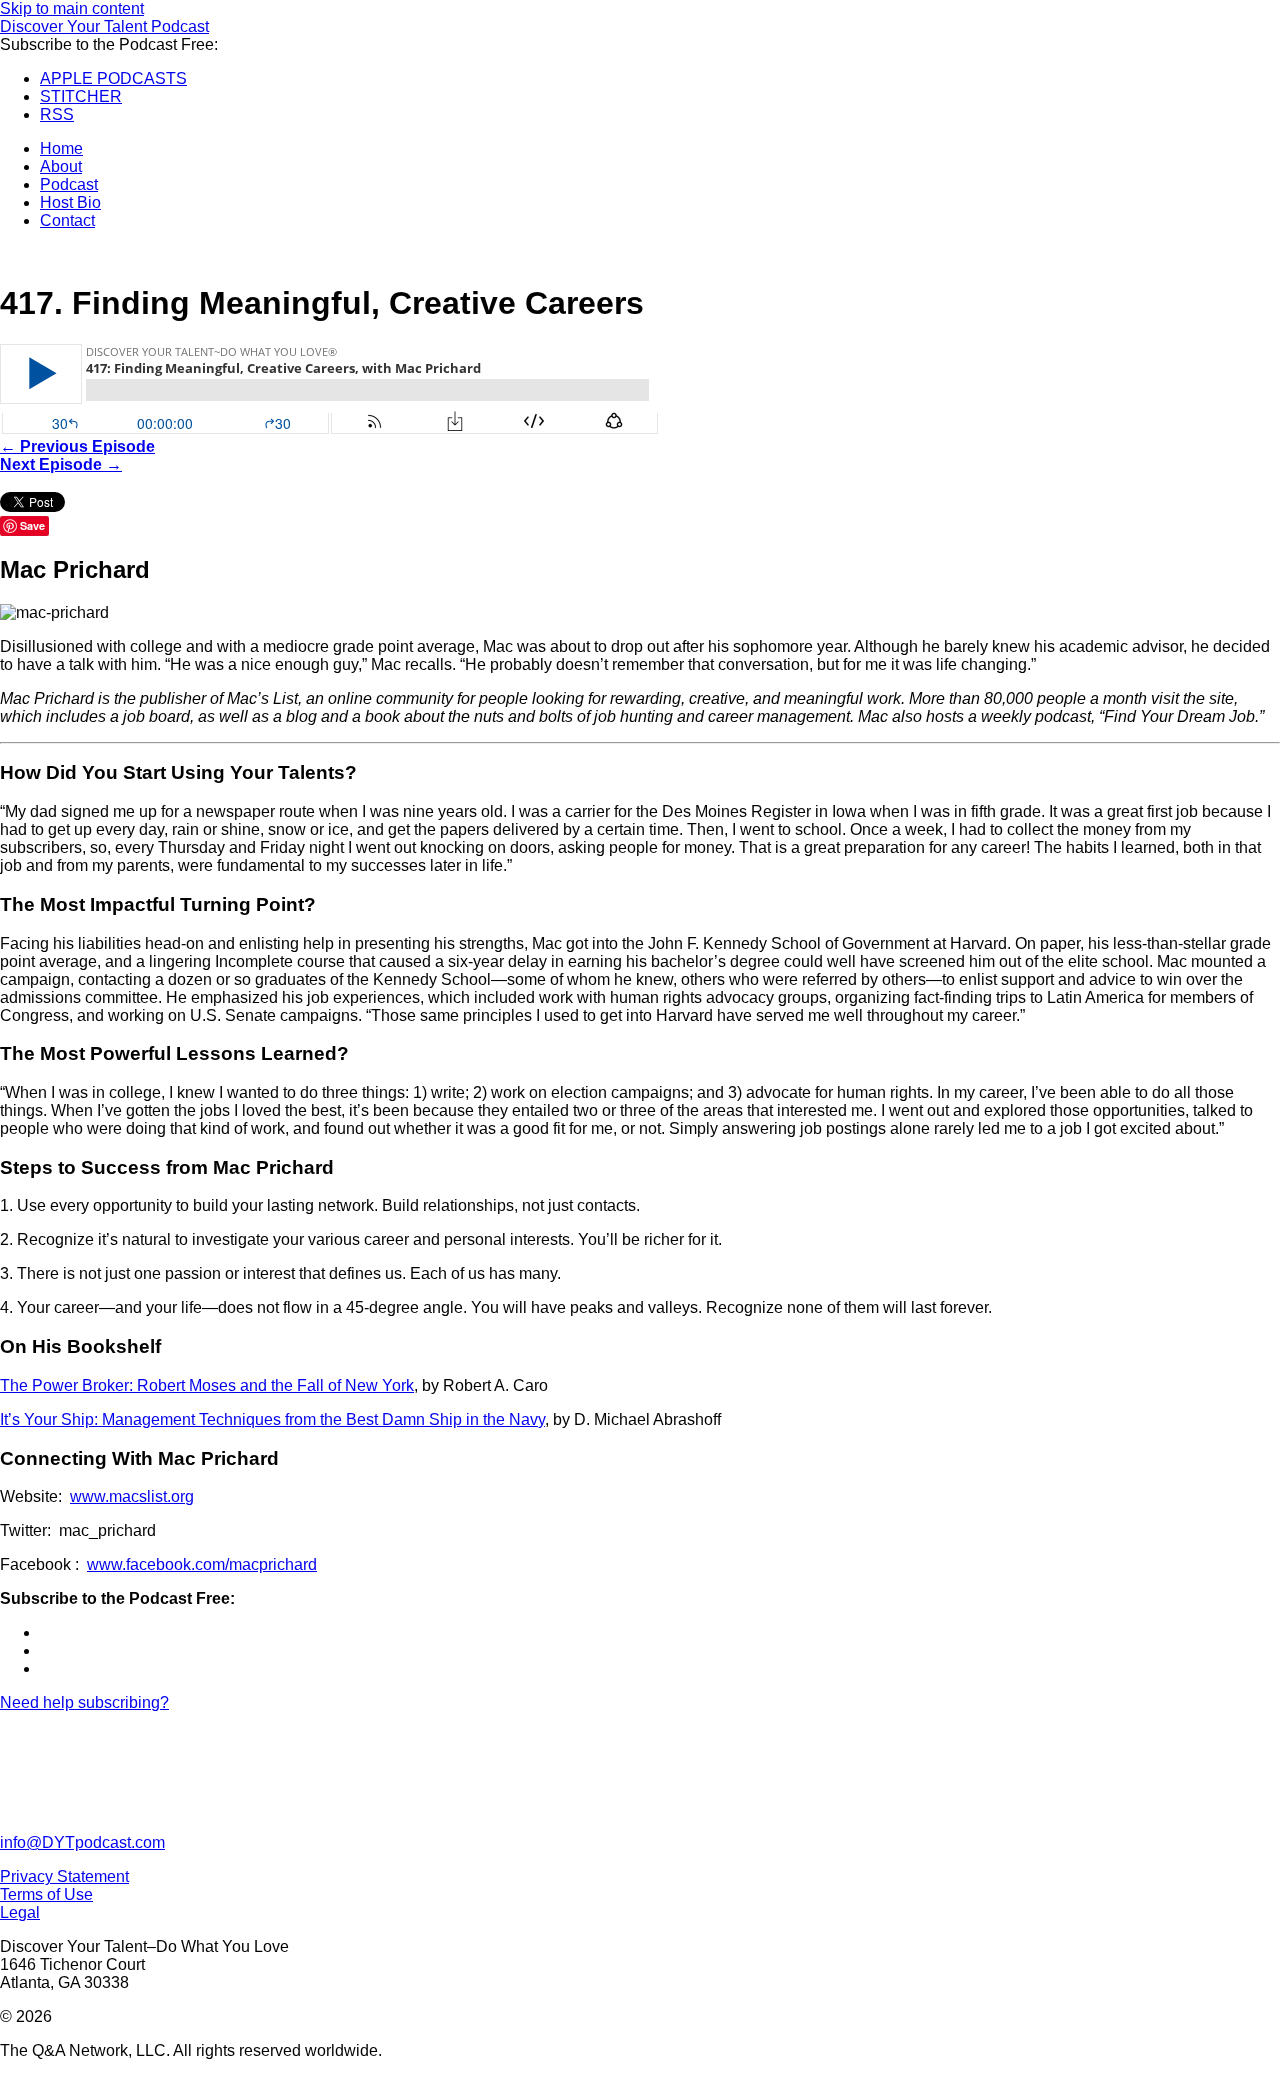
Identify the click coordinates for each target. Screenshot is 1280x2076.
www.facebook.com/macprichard (202, 1564)
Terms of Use (46, 1894)
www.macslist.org (132, 1496)
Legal (20, 1912)
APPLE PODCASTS (113, 78)
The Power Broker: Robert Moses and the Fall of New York (207, 1385)
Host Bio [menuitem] (70, 202)
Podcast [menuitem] (69, 184)
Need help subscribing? (84, 1702)
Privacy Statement (64, 1876)
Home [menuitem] (61, 148)
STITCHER (81, 96)
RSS (57, 114)
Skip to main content (72, 8)
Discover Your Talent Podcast (104, 26)
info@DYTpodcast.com (82, 1842)
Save (32, 525)
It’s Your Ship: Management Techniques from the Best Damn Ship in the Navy (272, 1419)
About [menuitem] (61, 166)
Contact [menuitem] (67, 220)
